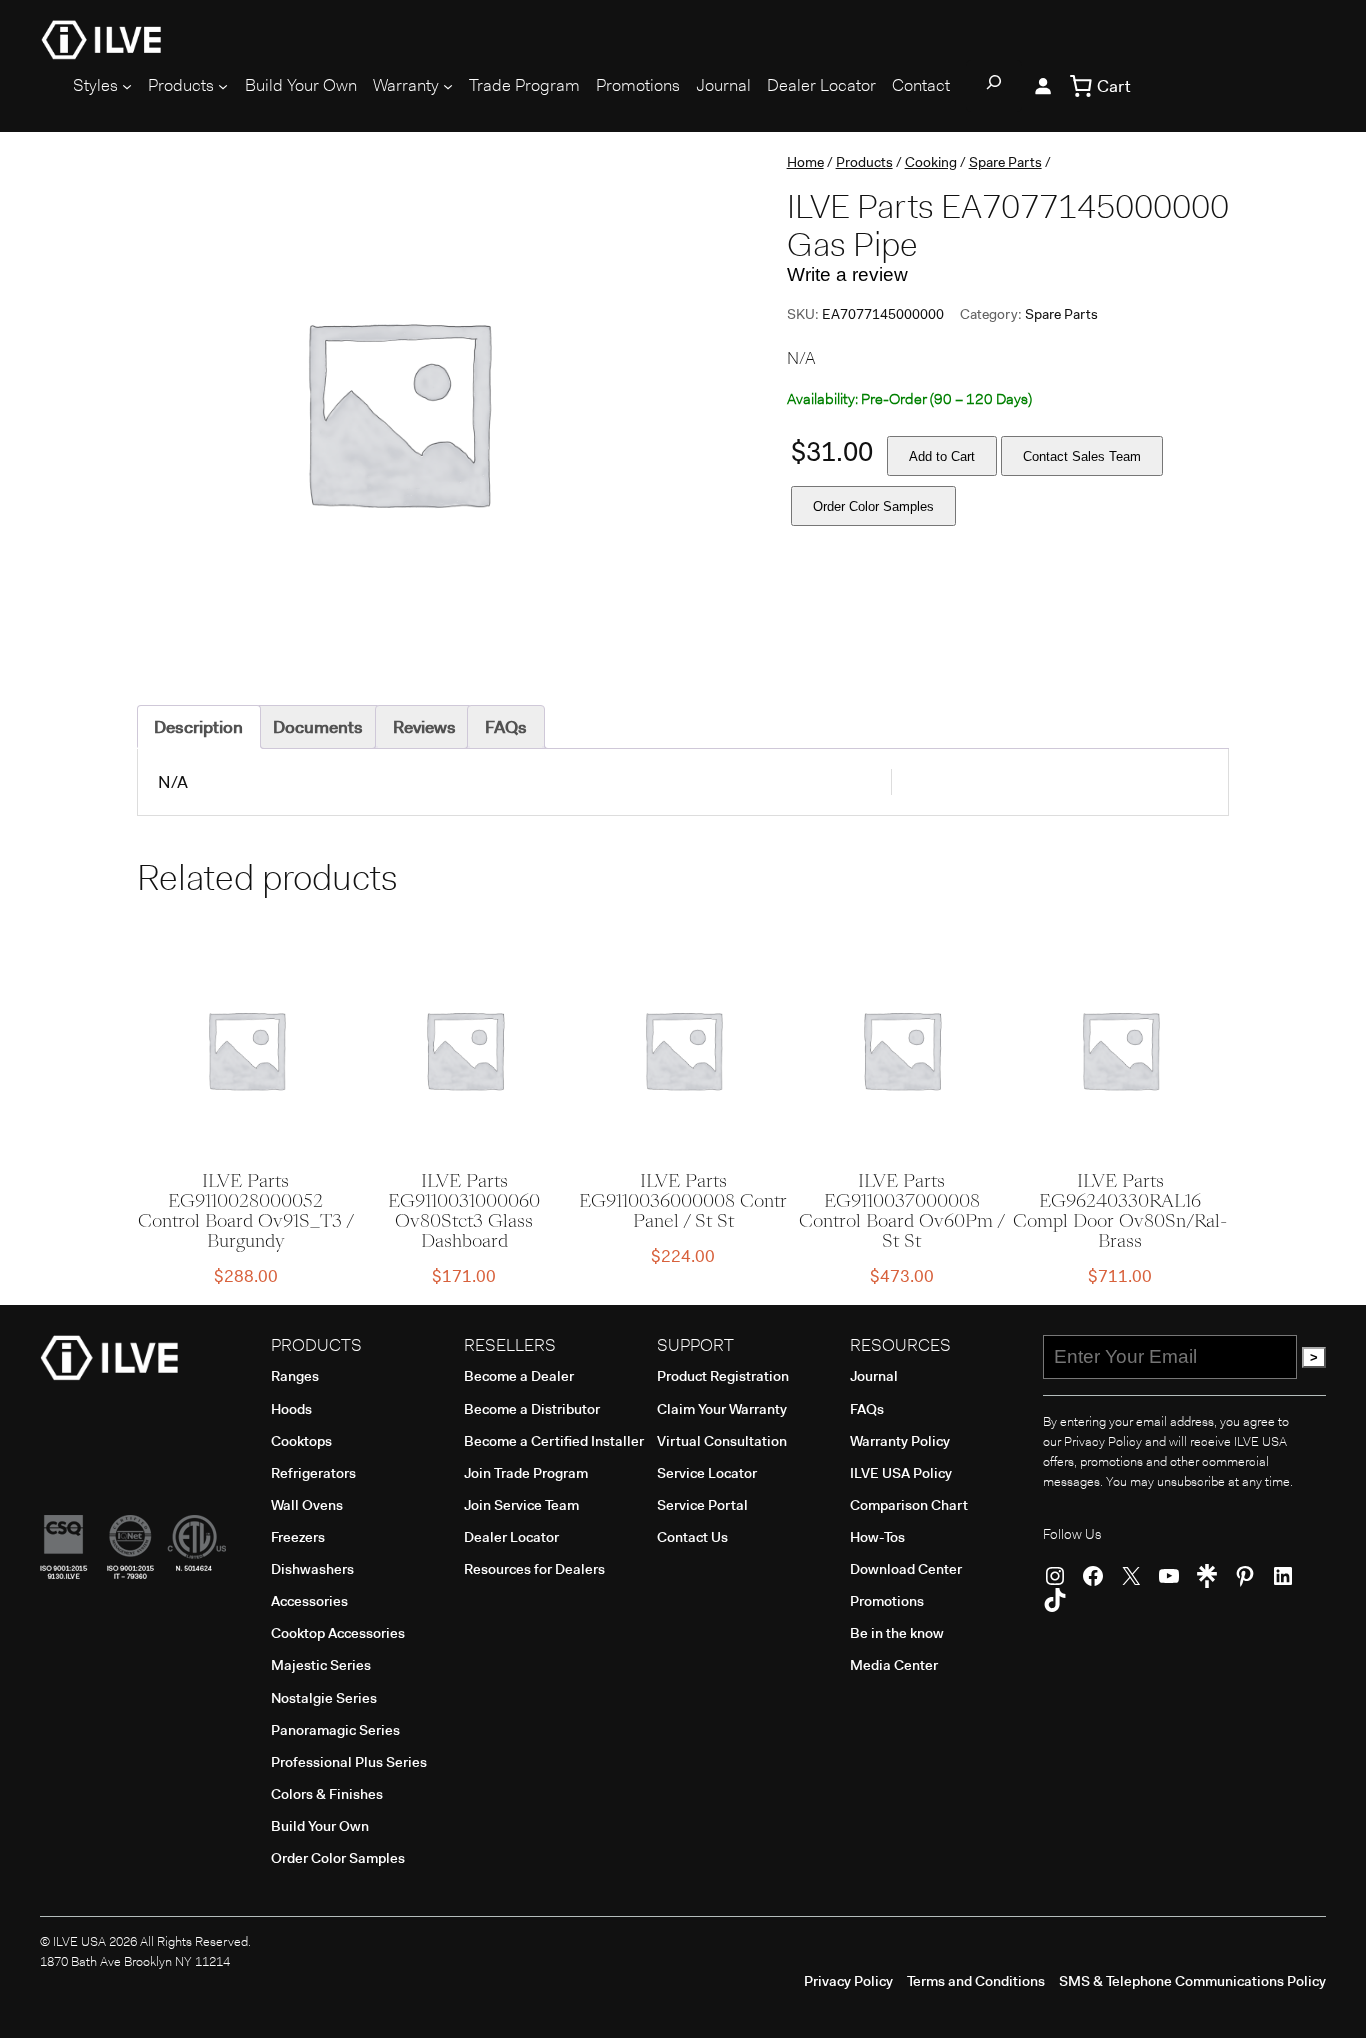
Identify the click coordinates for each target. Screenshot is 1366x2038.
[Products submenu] (223, 86)
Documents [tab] (318, 727)
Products (864, 162)
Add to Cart (942, 456)
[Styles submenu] (127, 86)
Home (805, 162)
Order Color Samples (873, 506)
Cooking (931, 162)
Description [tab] (198, 727)
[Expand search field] (994, 86)
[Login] (1043, 86)
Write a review (847, 274)
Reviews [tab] (424, 727)
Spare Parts (1005, 162)
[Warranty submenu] (448, 86)
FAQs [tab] (506, 727)
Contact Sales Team (1082, 456)
